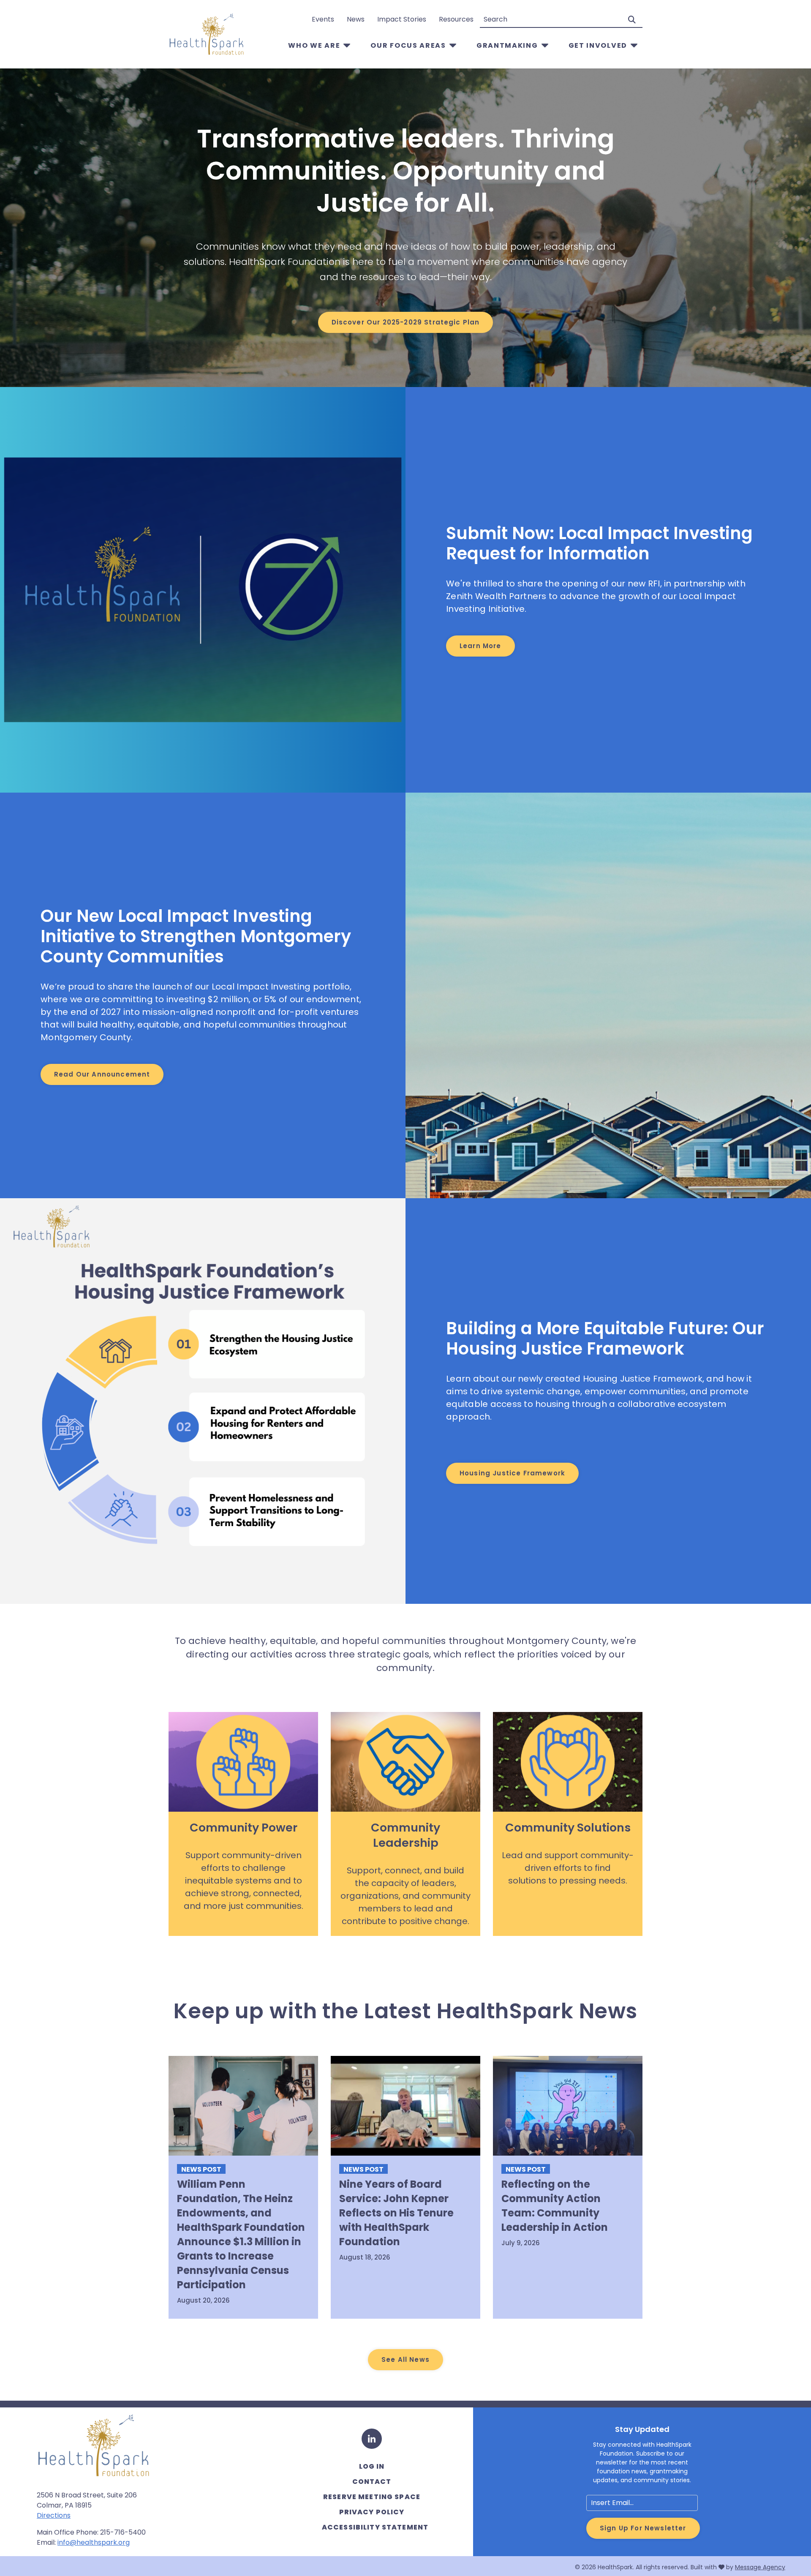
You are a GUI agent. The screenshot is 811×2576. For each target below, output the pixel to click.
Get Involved (598, 45)
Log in (372, 2466)
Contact (372, 2482)
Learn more (480, 646)
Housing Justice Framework (512, 1473)
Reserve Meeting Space (372, 2497)
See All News (405, 2359)
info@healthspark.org (94, 2542)
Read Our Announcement (102, 1074)
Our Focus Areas (408, 45)
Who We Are (314, 45)
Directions (54, 2515)
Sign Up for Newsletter (643, 2528)
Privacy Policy (372, 2512)
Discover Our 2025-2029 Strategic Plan (406, 322)
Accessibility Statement (375, 2527)
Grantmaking (507, 45)
